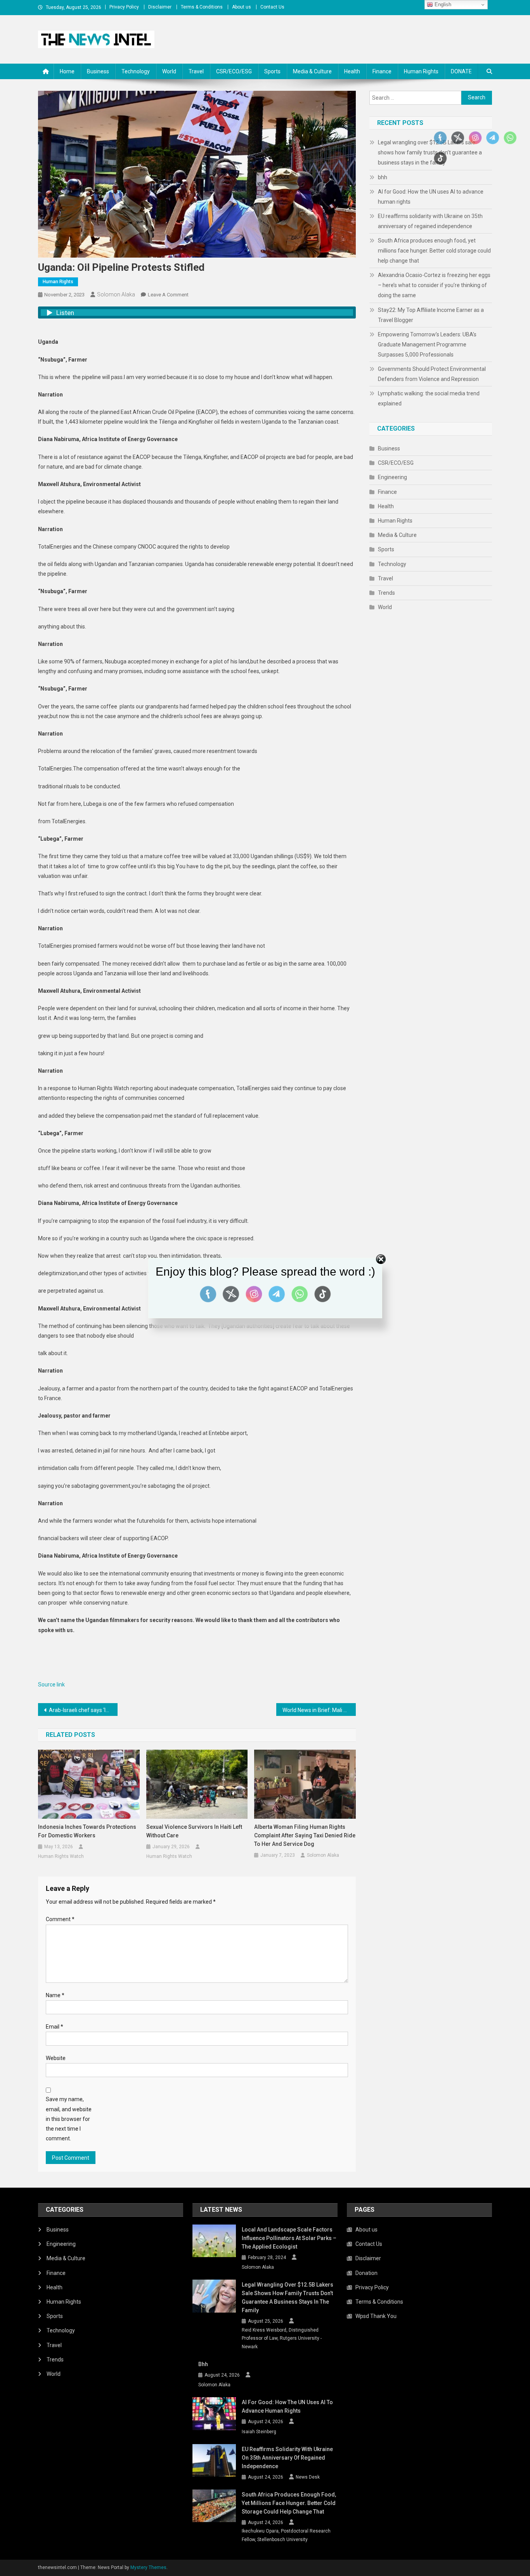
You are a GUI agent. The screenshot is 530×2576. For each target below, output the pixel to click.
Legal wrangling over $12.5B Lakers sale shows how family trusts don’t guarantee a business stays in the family (288, 2297)
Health (352, 71)
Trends (386, 593)
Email (55, 2027)
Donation (366, 2273)
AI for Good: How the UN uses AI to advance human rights (431, 197)
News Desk (308, 2477)
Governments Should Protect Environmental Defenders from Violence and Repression (432, 374)
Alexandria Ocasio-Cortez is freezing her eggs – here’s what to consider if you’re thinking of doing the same (434, 285)
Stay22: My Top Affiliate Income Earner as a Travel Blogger (431, 315)
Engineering (392, 477)
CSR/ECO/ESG (234, 71)
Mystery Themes (148, 2567)
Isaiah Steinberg (259, 2432)
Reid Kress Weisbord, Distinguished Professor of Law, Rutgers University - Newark (282, 2338)
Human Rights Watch (61, 1856)
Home (67, 71)
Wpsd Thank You (376, 2316)
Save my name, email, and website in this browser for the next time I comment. (69, 2119)
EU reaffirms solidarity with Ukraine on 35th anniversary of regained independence (430, 221)
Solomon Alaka (116, 294)
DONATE (461, 71)
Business (98, 71)
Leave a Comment (168, 295)
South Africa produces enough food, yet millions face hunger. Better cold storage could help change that (434, 251)
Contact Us (272, 7)
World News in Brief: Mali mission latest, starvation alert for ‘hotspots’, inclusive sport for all (319, 1710)
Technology (136, 71)
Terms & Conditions (202, 7)
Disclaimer (160, 7)
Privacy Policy (124, 7)
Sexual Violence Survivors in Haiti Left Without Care (194, 1831)
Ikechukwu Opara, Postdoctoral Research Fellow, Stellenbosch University (286, 2535)
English (442, 4)
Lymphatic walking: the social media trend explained (429, 398)
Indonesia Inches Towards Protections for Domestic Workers (87, 1831)
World (169, 71)
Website (56, 2058)
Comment (60, 1919)
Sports (272, 71)
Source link (51, 1684)
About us (242, 7)
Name (55, 1995)
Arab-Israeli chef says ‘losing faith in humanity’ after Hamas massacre (83, 1710)
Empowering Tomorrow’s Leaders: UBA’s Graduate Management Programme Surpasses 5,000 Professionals (427, 345)
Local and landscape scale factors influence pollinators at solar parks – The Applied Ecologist (289, 2238)
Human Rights (421, 71)
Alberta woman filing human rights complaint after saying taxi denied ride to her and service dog (305, 1835)
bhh (383, 177)
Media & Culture (312, 71)
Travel (196, 71)
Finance (382, 71)
